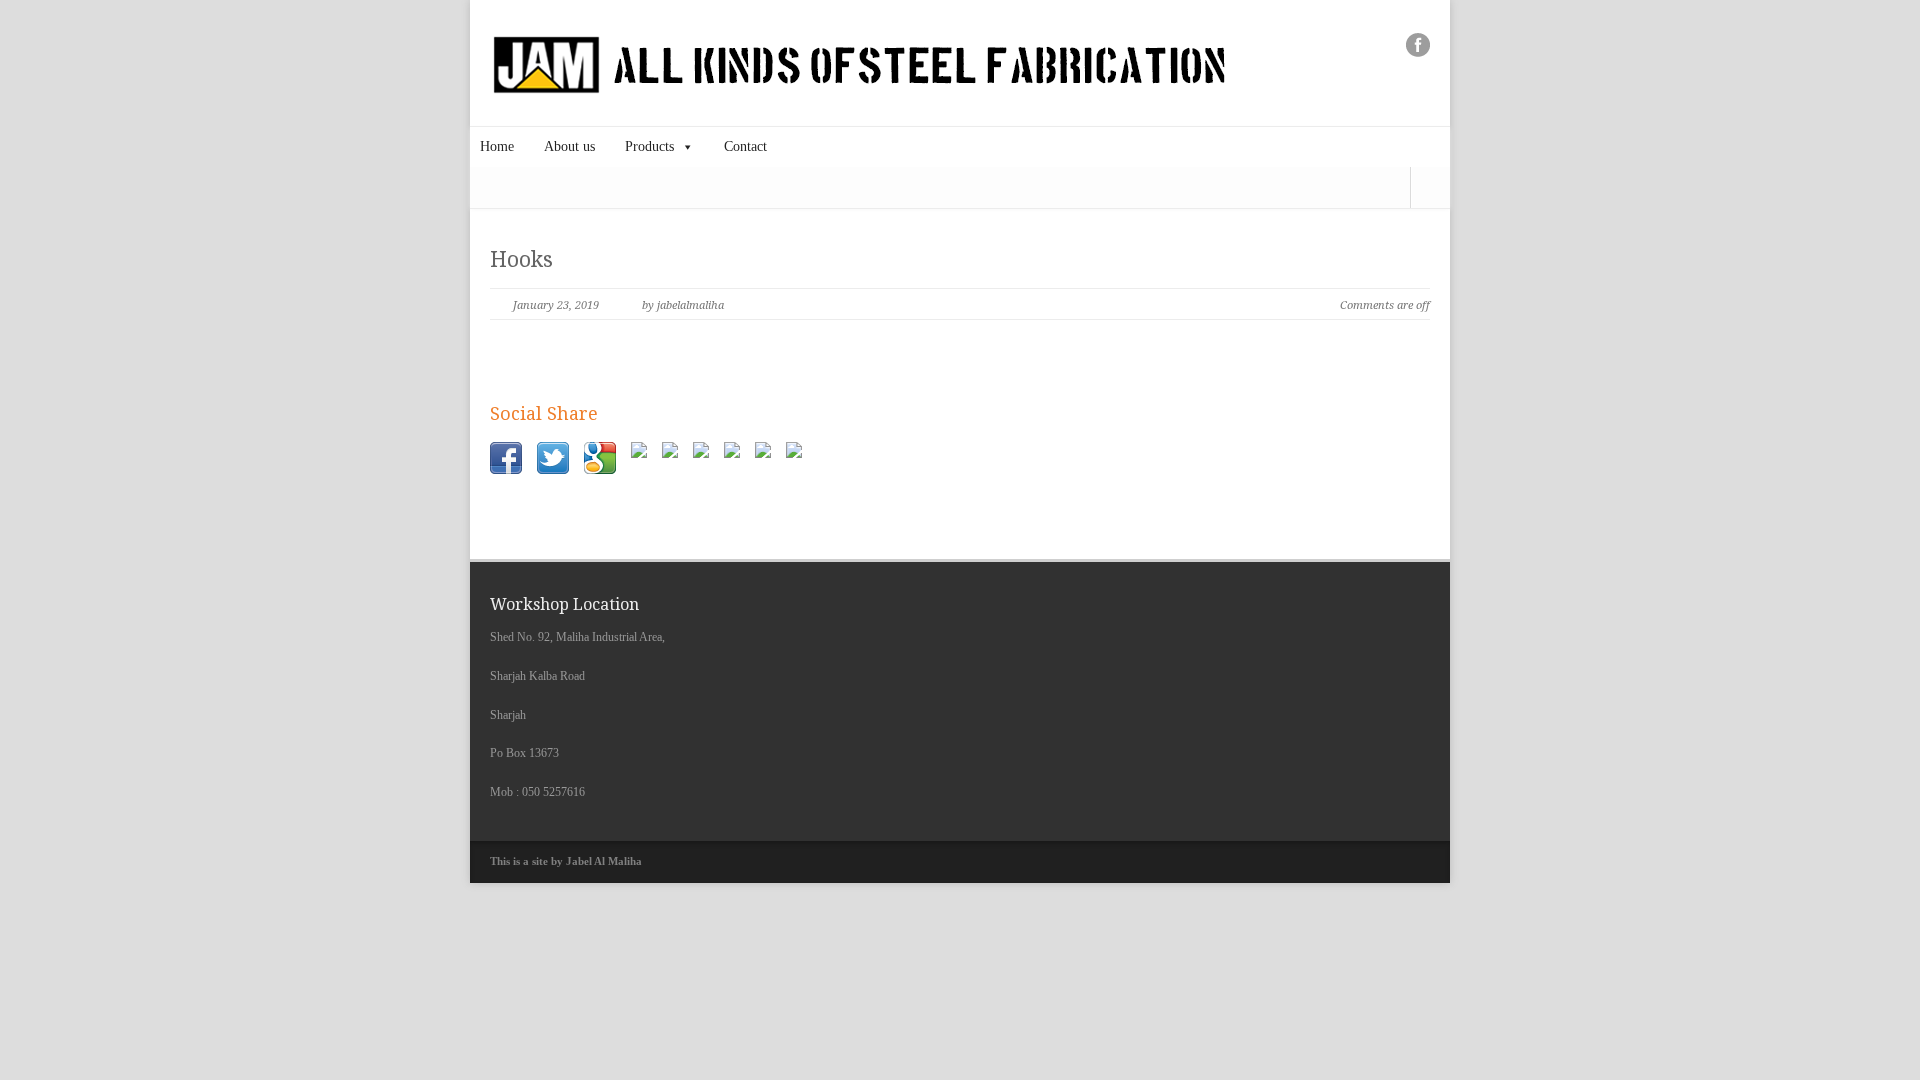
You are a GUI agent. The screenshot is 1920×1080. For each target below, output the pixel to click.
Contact (745, 146)
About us (569, 146)
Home (497, 146)
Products (649, 146)
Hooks (521, 259)
